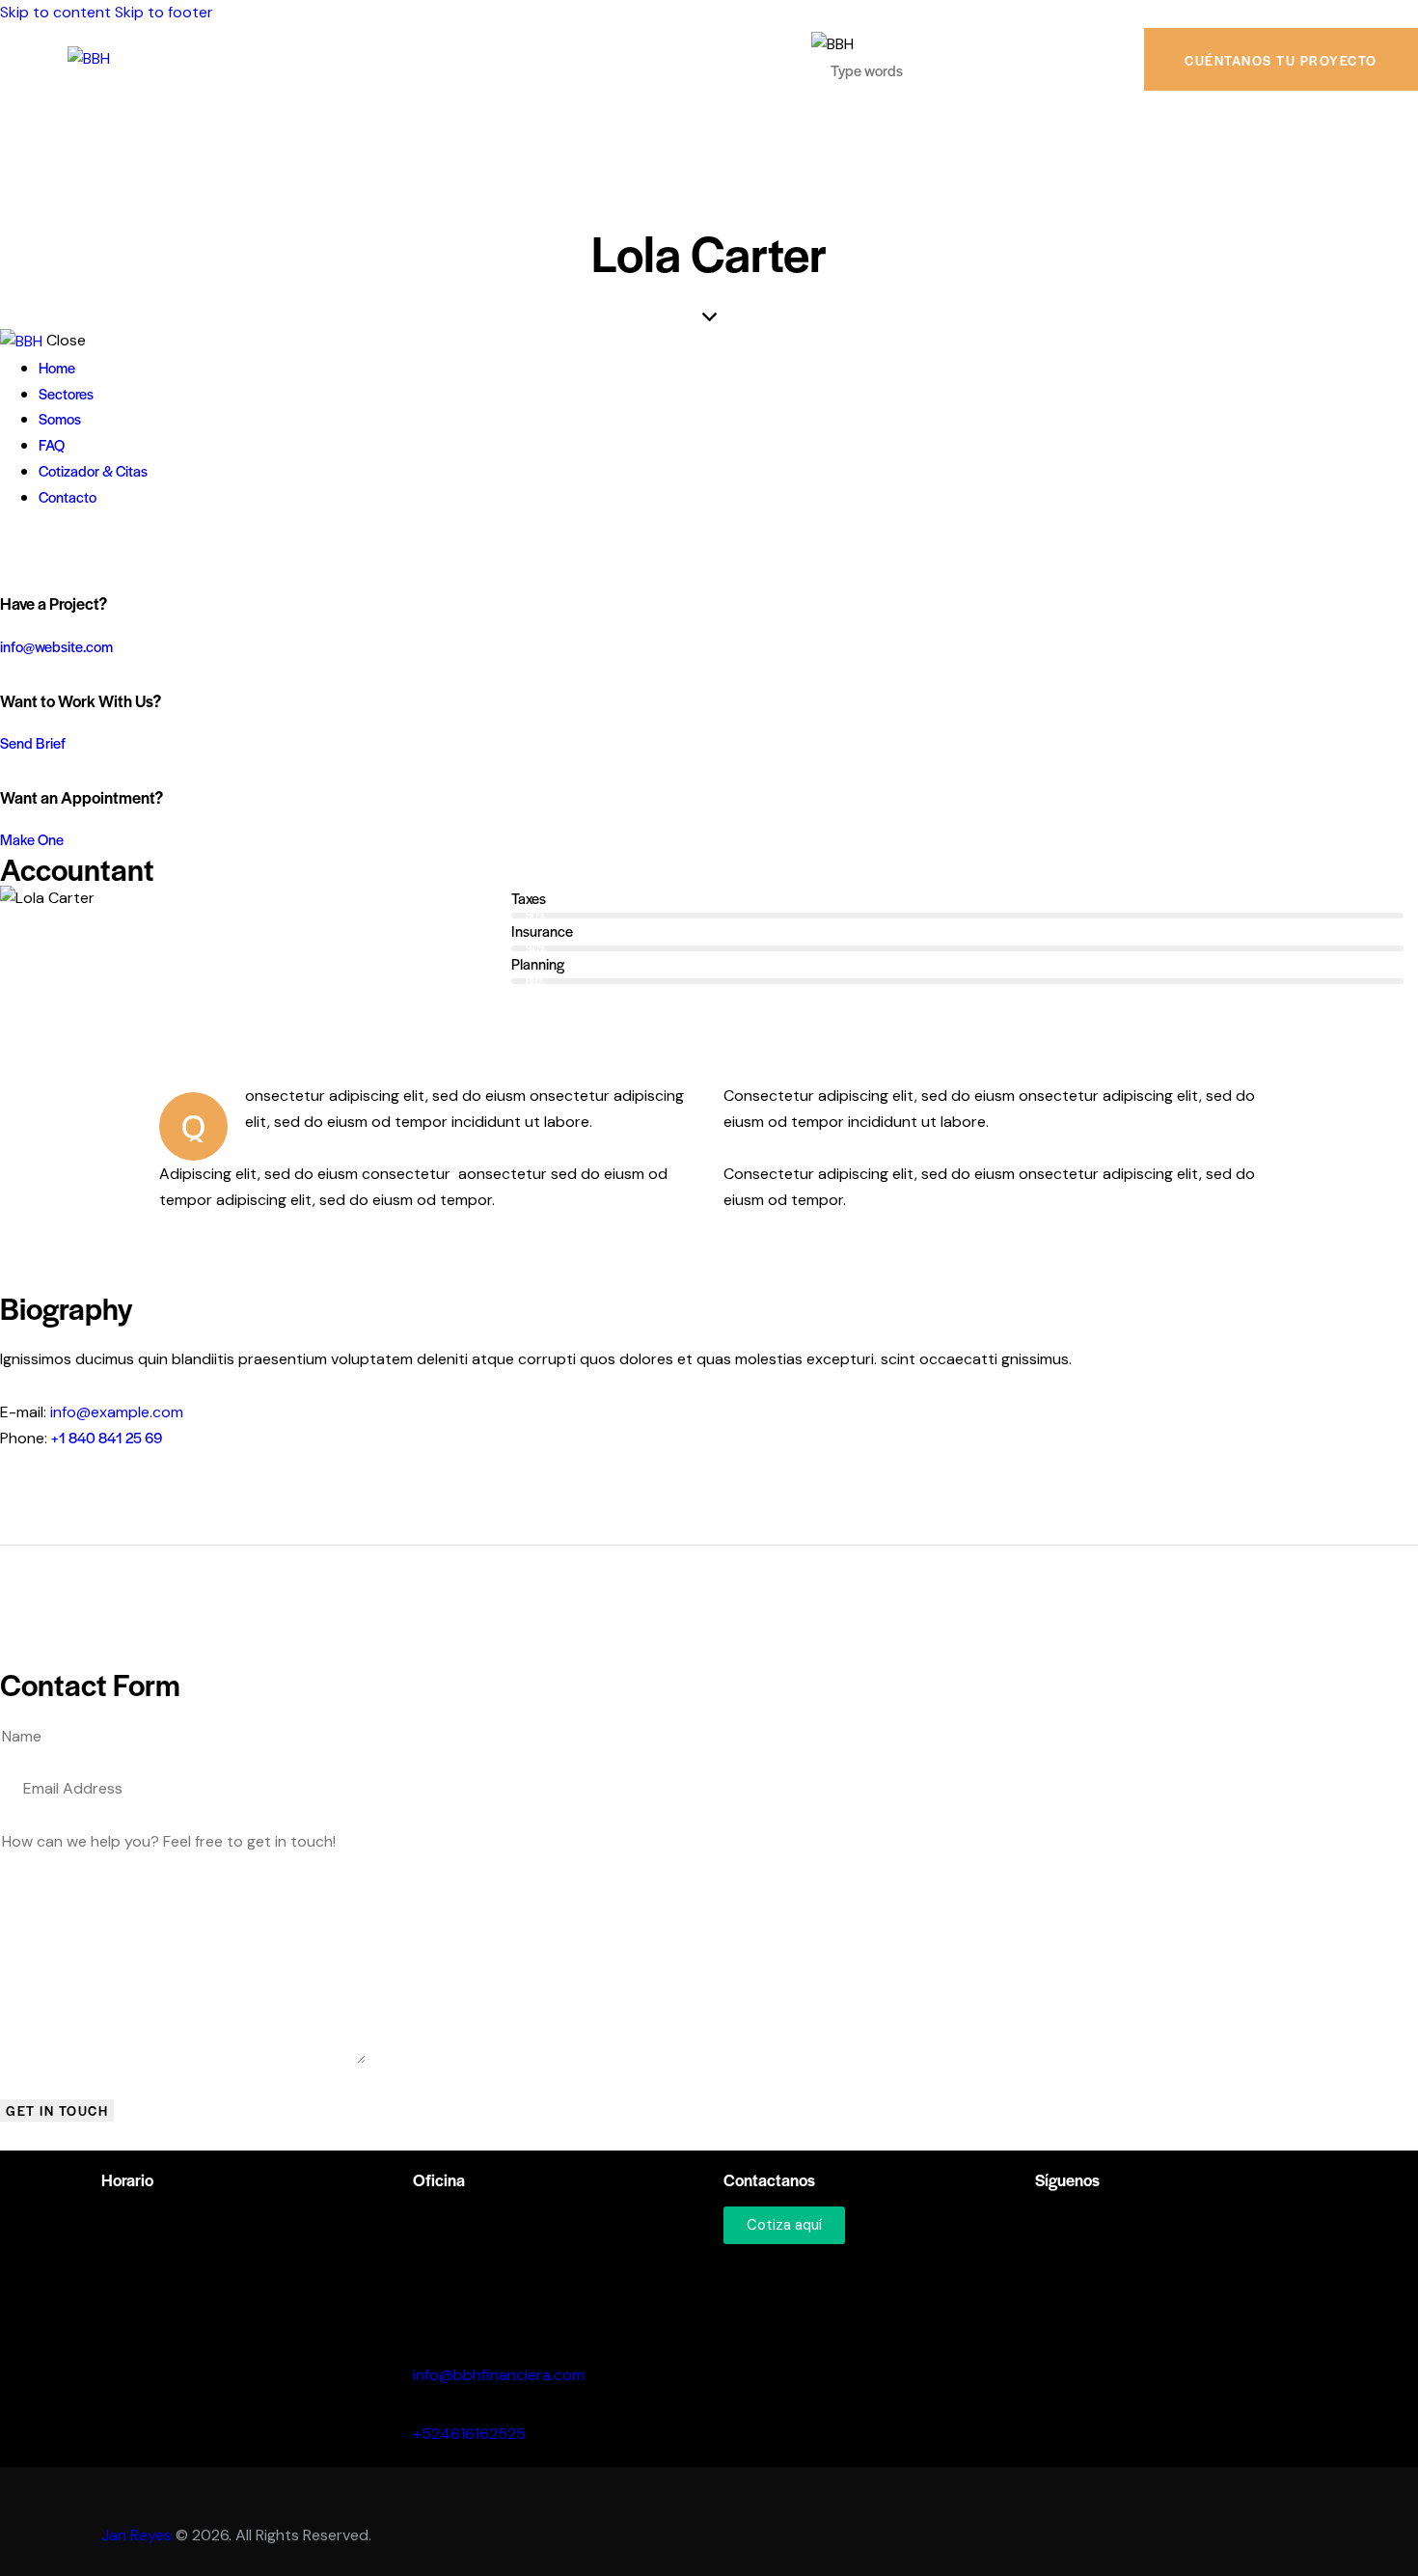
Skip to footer (164, 12)
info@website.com (56, 646)
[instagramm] (1045, 2234)
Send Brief (33, 742)
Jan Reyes (136, 2535)
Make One (32, 839)
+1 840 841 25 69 (107, 1437)
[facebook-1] (11, 548)
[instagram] (75, 548)
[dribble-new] (54, 548)
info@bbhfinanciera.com (499, 2375)
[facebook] (1075, 2234)
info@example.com (117, 1412)
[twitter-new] (32, 548)
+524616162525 (469, 2434)
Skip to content (55, 12)
